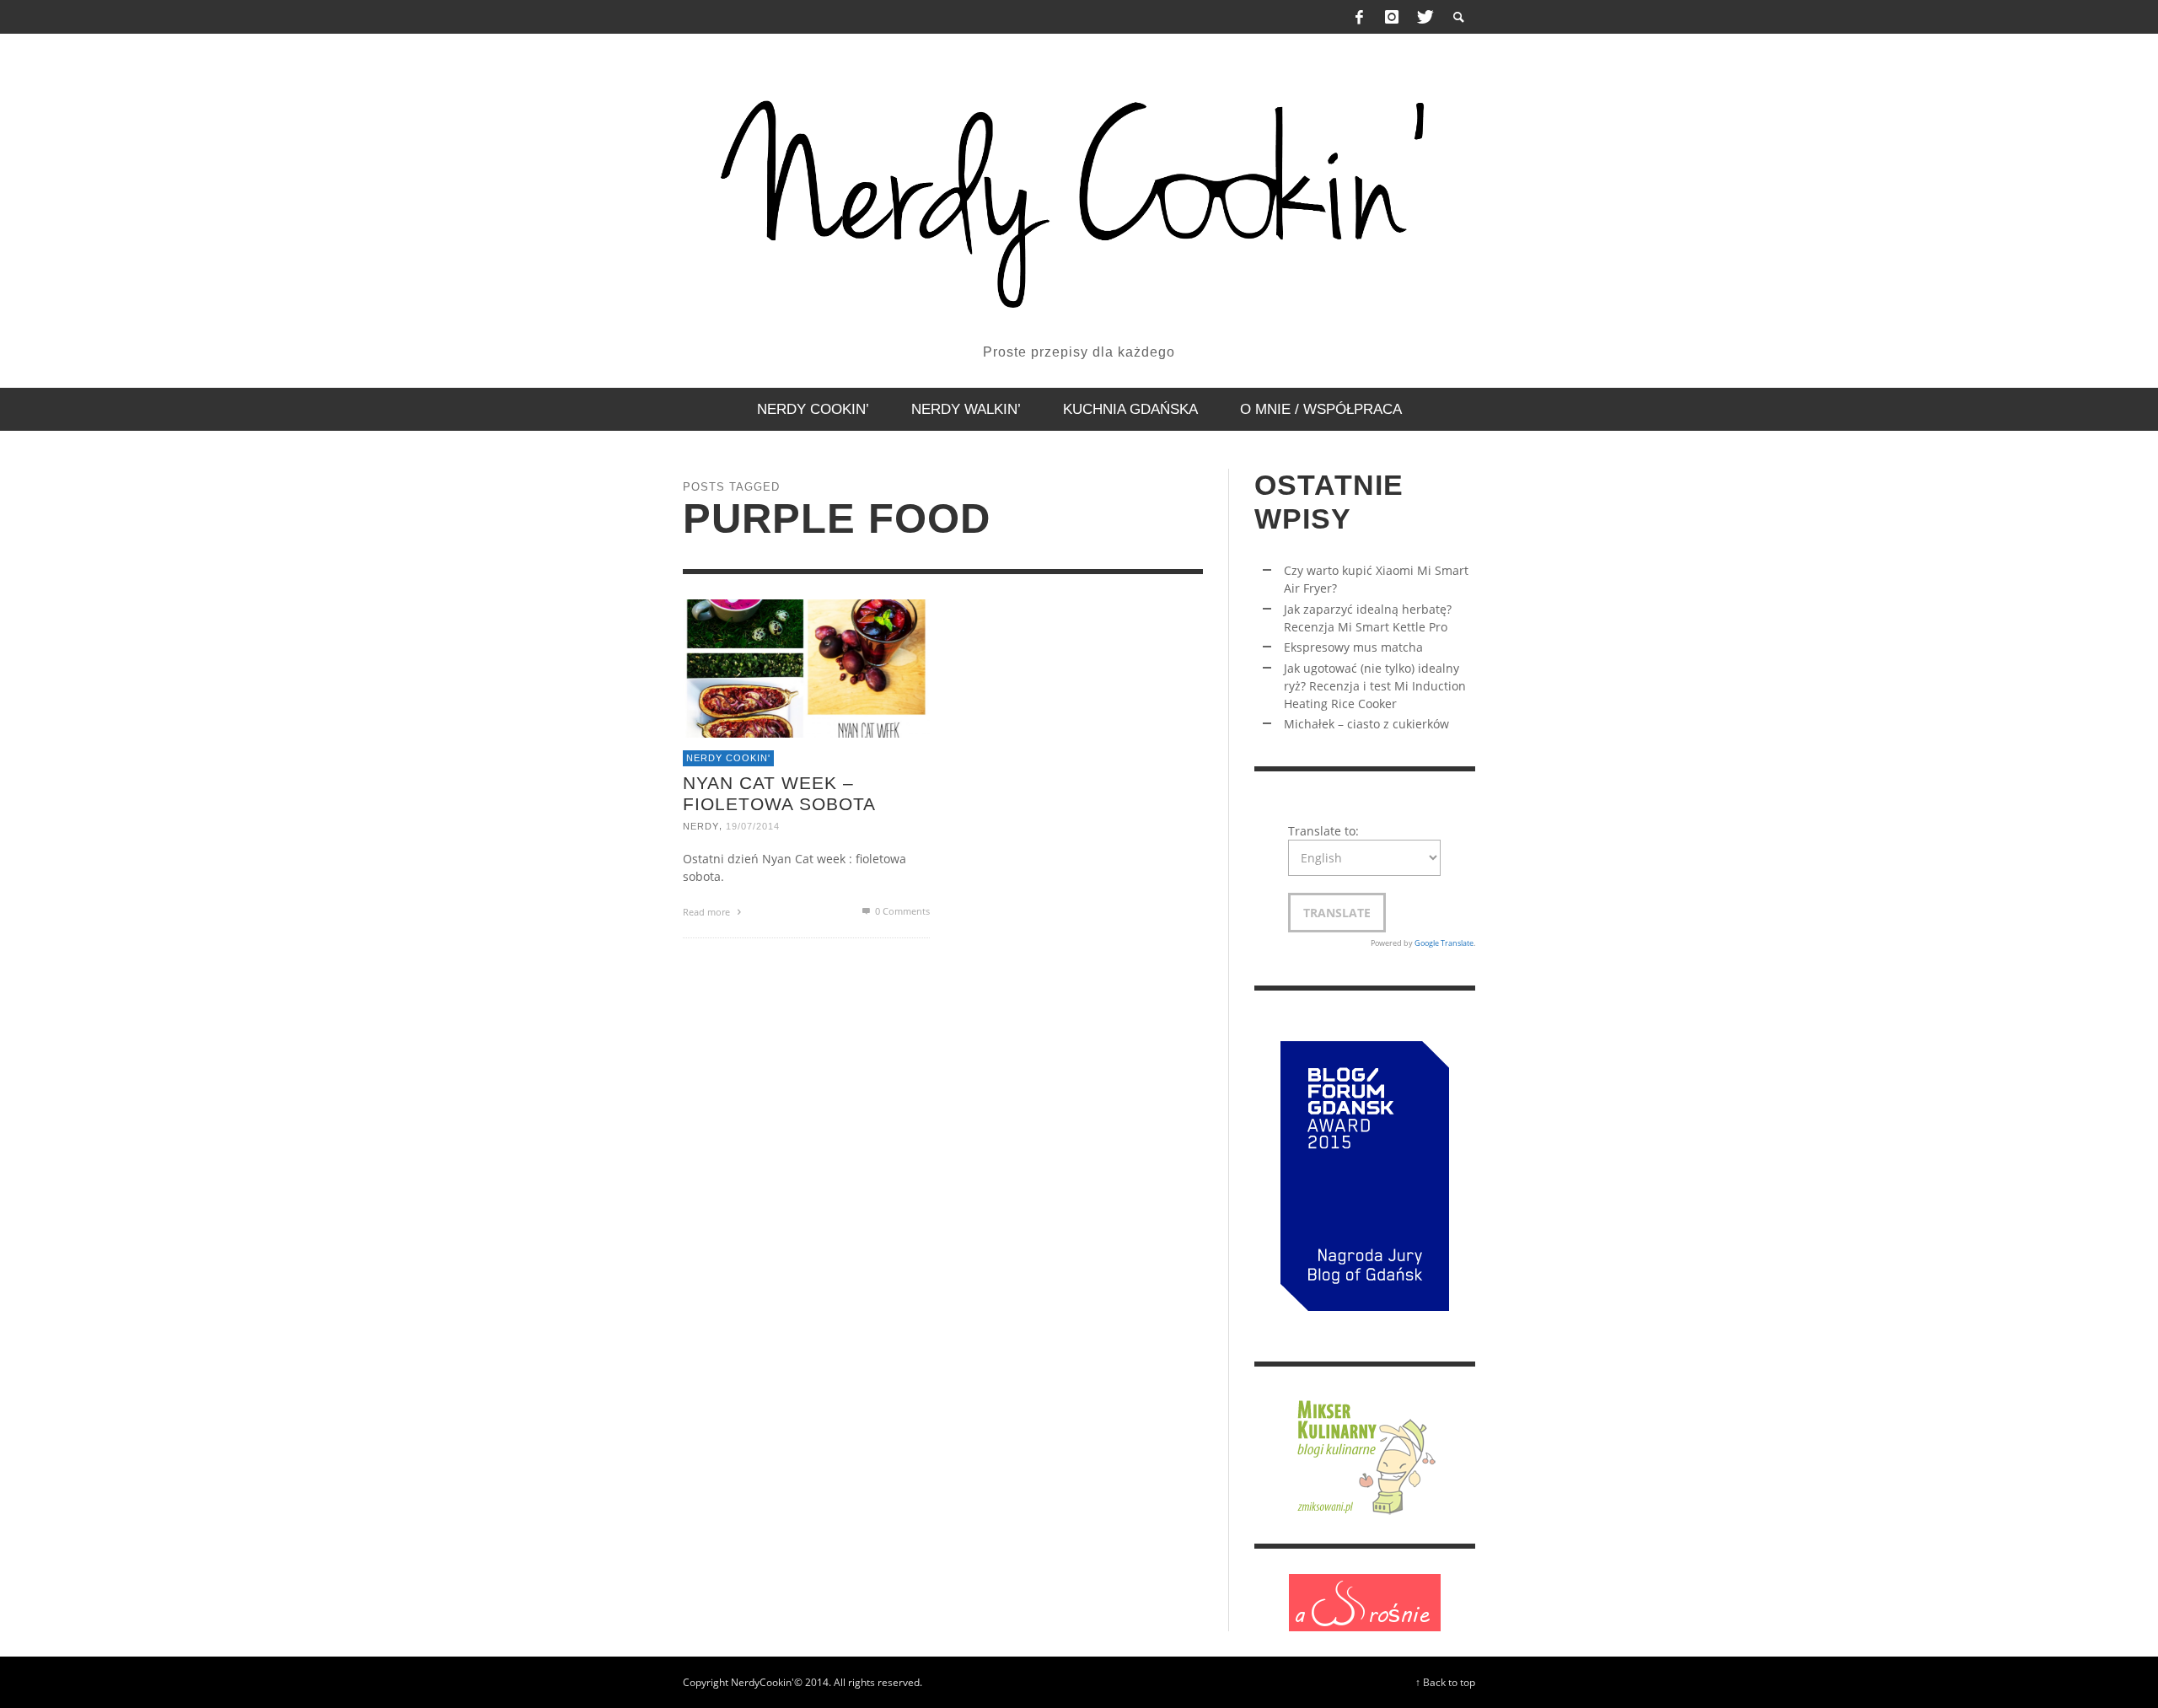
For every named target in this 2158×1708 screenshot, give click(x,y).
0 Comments (901, 911)
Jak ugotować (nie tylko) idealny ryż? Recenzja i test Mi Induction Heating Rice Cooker (1375, 686)
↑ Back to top (1445, 1682)
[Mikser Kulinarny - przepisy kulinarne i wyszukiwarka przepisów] (1365, 1454)
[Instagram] (1392, 17)
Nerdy (701, 826)
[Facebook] (1360, 17)
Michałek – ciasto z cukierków (1366, 724)
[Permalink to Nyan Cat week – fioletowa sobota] (806, 666)
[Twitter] (1424, 17)
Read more (708, 912)
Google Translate (1444, 943)
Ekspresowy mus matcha (1353, 647)
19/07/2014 (753, 826)
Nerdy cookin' (728, 758)
